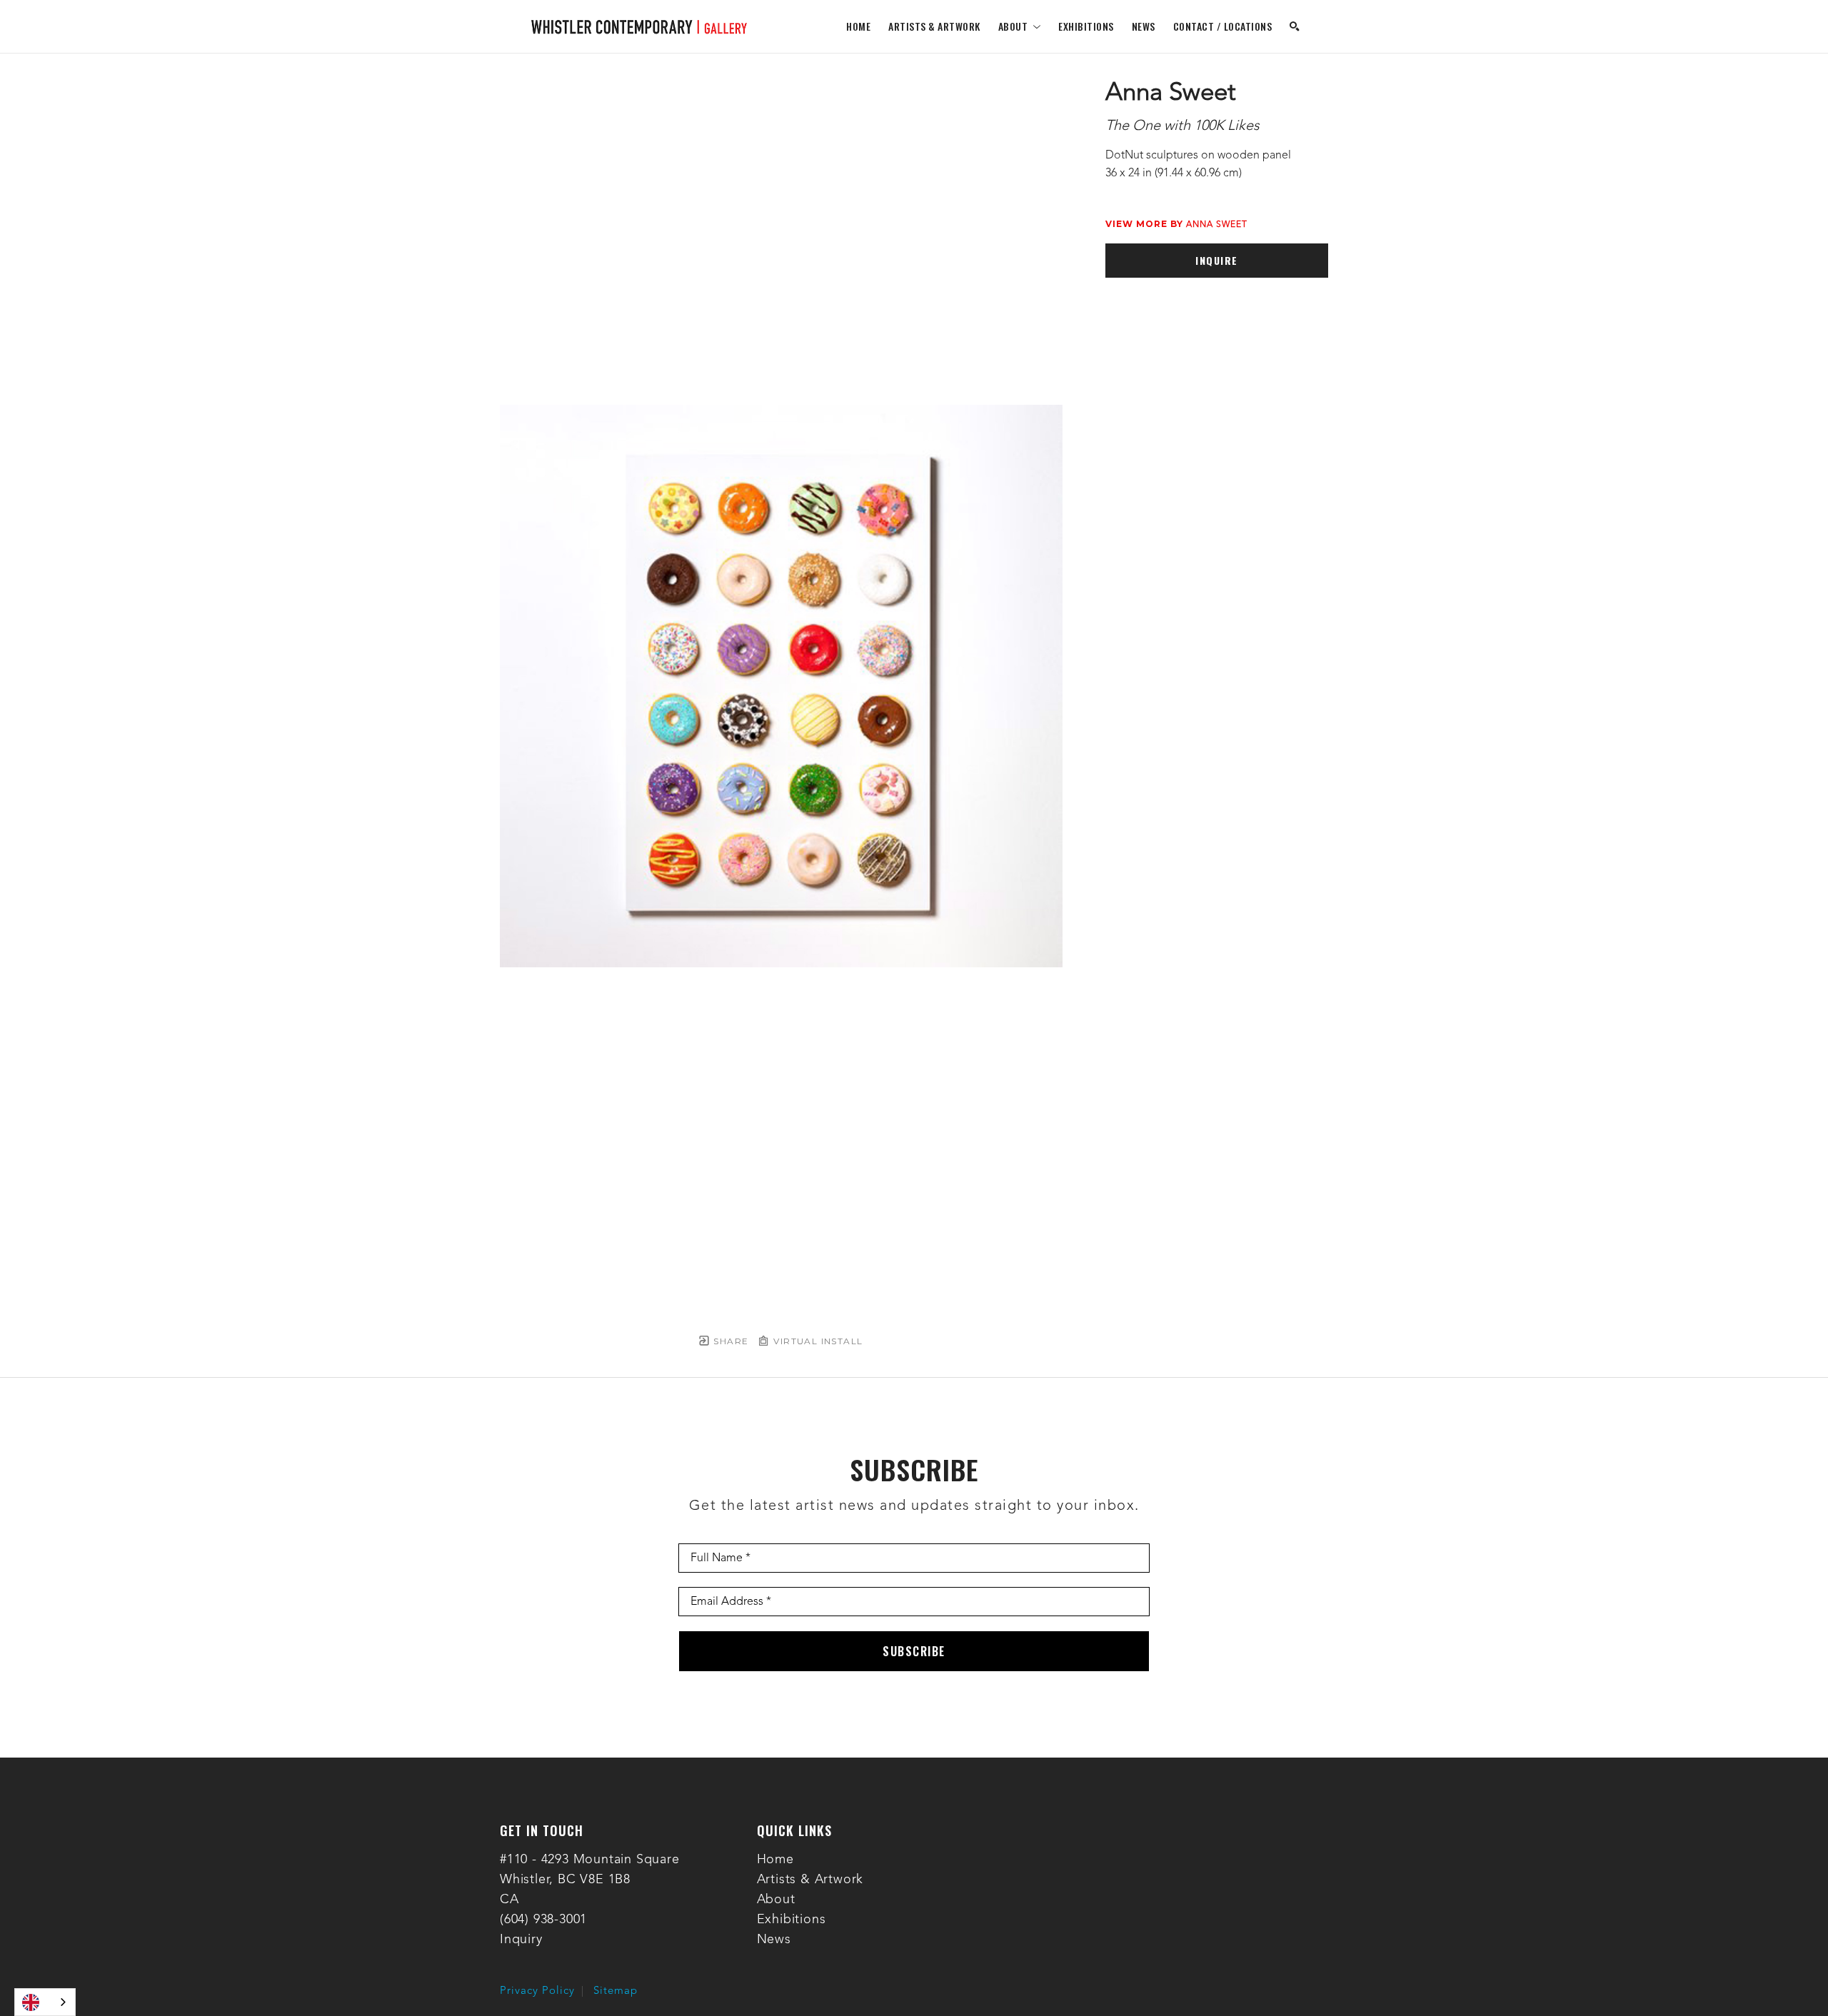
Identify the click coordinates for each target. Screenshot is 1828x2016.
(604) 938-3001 (543, 1920)
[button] (1020, 26)
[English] (45, 2002)
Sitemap (616, 1991)
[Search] (1295, 26)
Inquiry (521, 1940)
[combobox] (45, 2002)
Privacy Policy (537, 1991)
